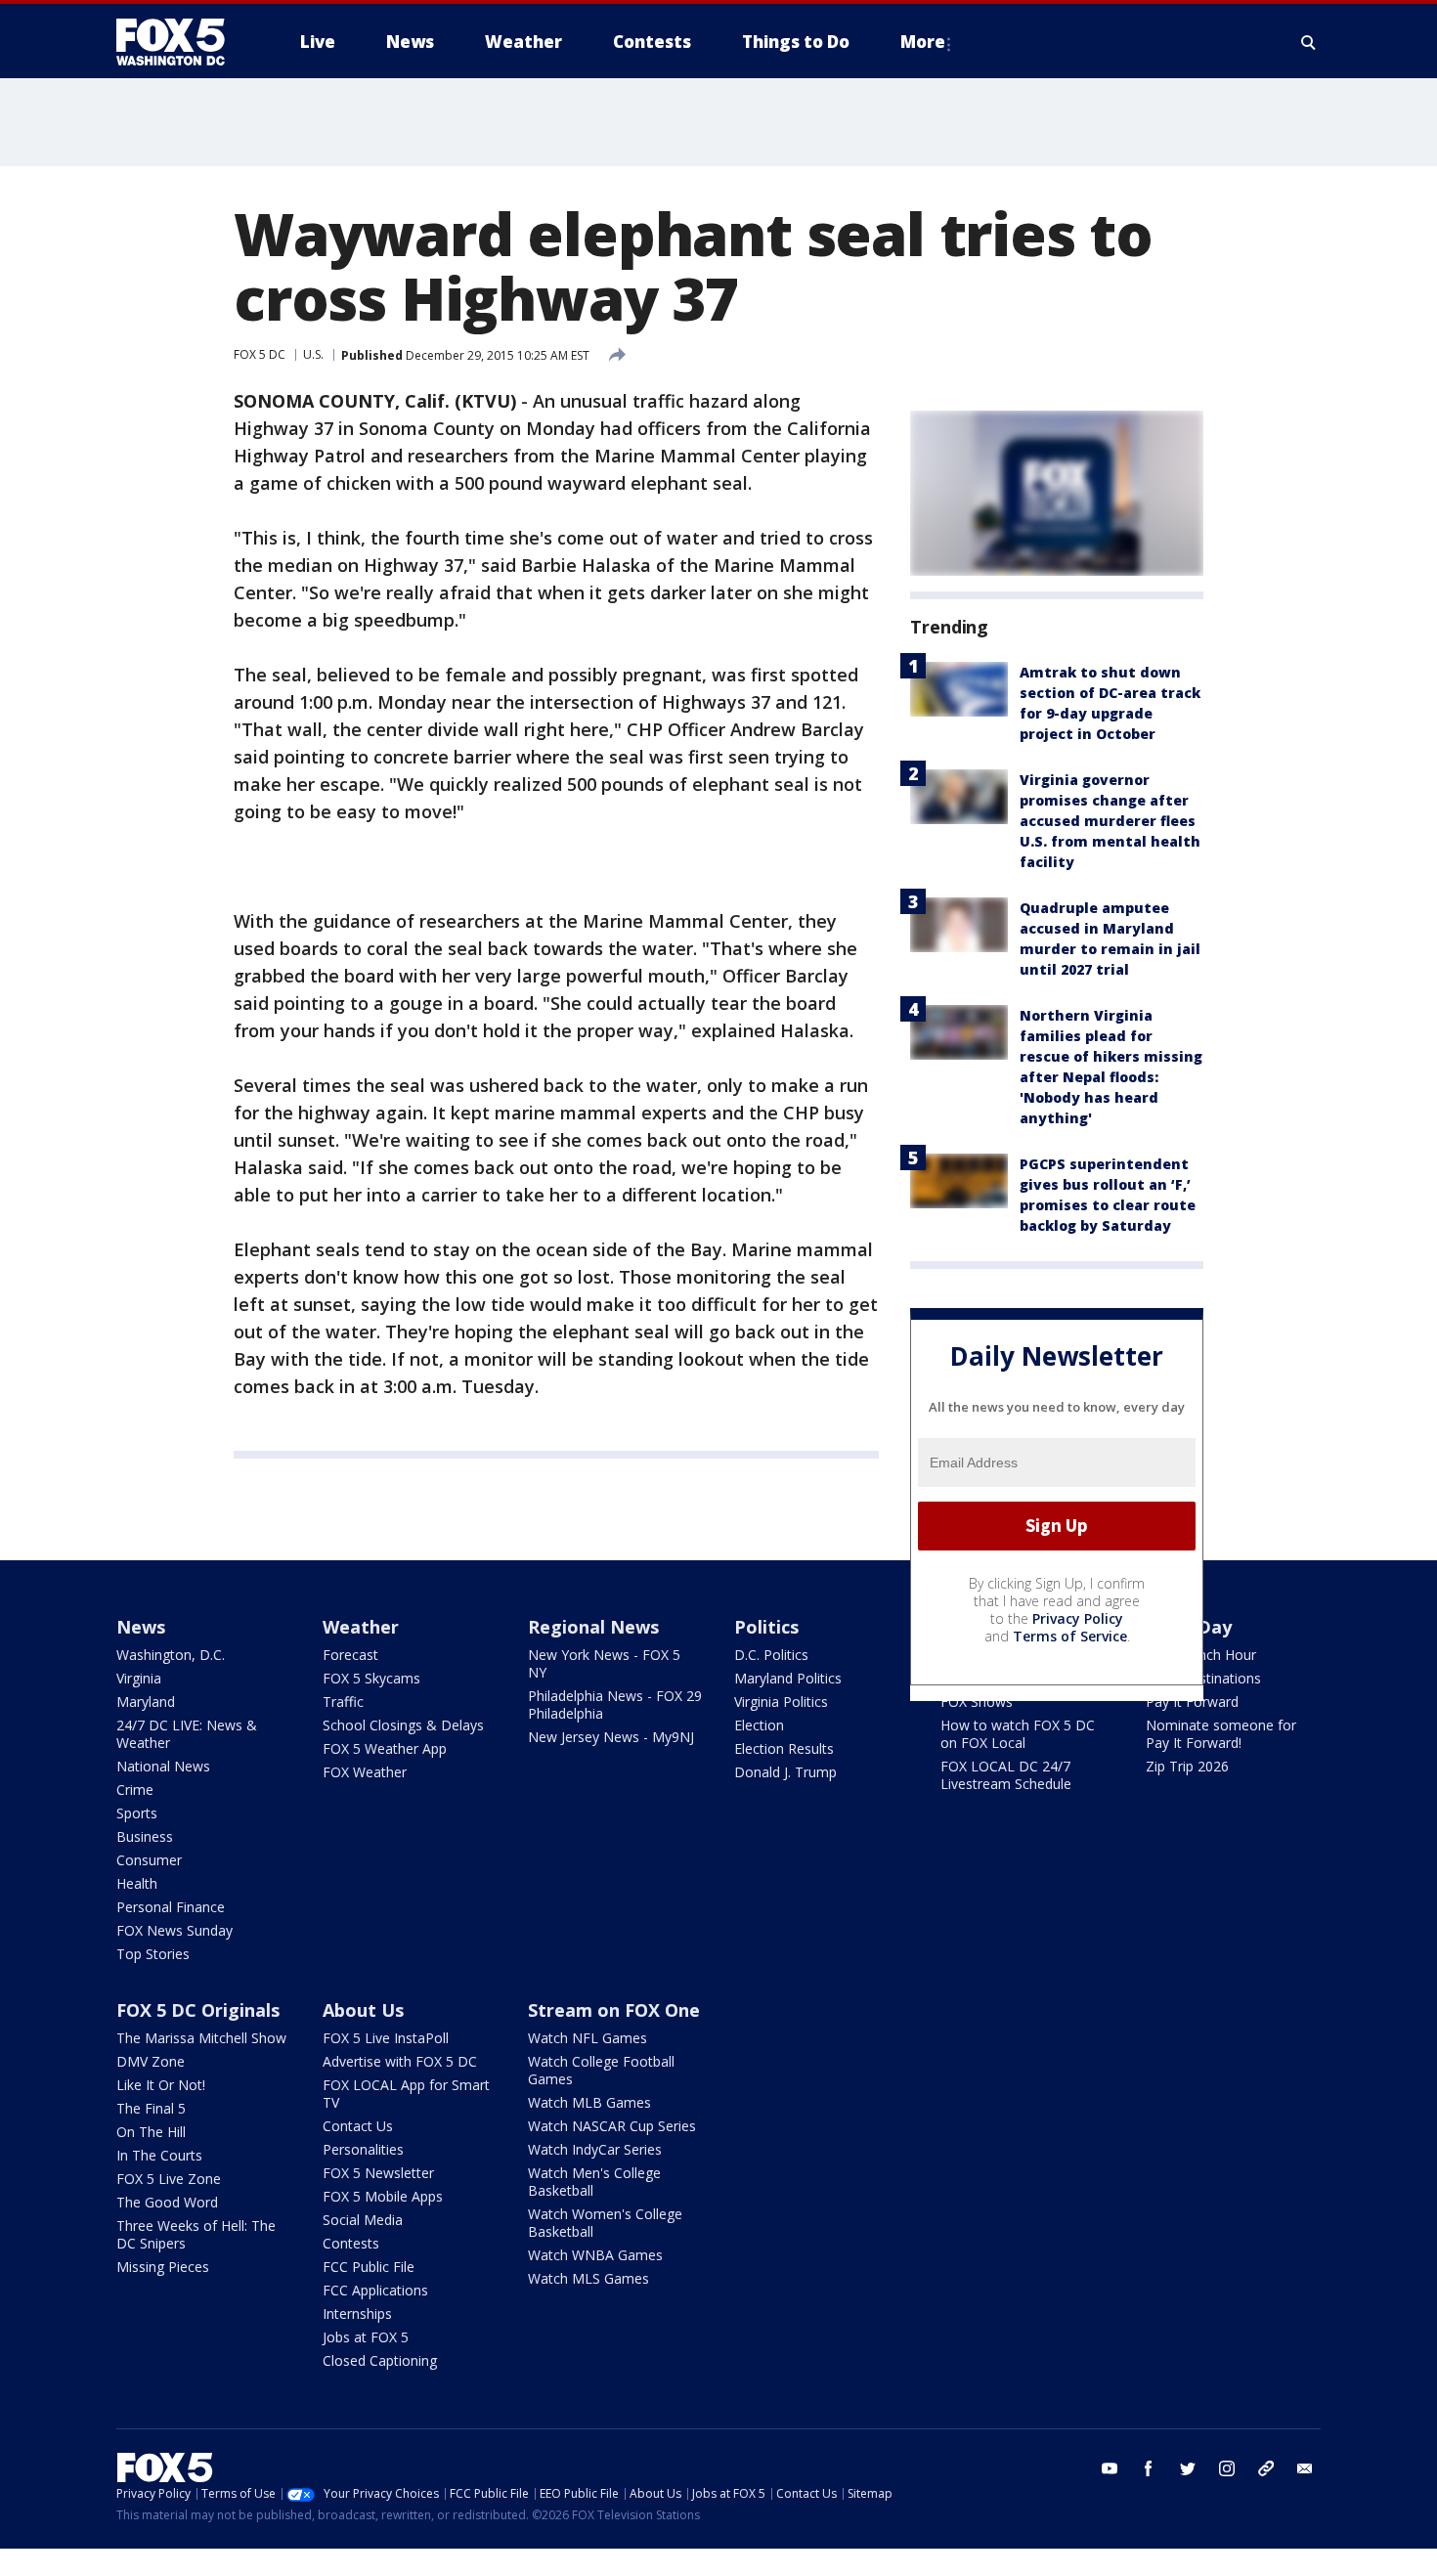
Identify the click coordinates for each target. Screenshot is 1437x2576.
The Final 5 (151, 2108)
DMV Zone (151, 2061)
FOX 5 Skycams (371, 1678)
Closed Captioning (380, 2360)
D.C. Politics (771, 1655)
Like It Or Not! (161, 2085)
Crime (135, 1790)
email (1305, 2468)
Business (145, 1836)
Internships (357, 2314)
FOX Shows (977, 1702)
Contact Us (358, 2126)
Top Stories (153, 1954)
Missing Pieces (163, 2267)
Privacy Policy (1078, 1618)
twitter (1188, 2468)
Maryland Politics (788, 1678)
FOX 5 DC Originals (198, 2010)
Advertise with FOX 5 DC (400, 2061)
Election (759, 1725)
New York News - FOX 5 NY (604, 1663)
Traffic (343, 1702)
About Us (363, 2010)
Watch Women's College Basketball (605, 2223)
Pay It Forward (1192, 1702)
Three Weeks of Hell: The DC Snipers (196, 2234)
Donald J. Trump (785, 1772)
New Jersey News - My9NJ (611, 1737)
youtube (1110, 2468)
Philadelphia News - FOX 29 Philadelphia (615, 1704)
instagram (1227, 2468)
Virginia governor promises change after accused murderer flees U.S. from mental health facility (1110, 821)
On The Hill (151, 2132)
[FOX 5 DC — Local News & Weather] (181, 42)
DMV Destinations (1203, 1678)
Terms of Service (1070, 1636)
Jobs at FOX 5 (366, 2337)
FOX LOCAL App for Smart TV (406, 2094)
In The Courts (159, 2155)
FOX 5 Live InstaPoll (386, 2038)
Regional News (593, 1627)
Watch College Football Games (601, 2070)
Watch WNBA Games (595, 2255)
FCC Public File (369, 2267)
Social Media (363, 2220)
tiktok (1266, 2468)
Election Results (784, 1748)
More (923, 42)
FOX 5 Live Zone (169, 2179)
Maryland (146, 1702)
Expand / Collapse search (1309, 42)
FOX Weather (365, 1772)
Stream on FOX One (614, 2010)
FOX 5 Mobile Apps (383, 2196)
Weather (361, 1627)
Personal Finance (171, 1907)
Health (137, 1883)
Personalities (363, 2149)
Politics (766, 1627)
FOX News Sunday (174, 1930)
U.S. (313, 354)
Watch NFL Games (588, 2038)
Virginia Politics (781, 1702)
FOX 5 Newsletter (378, 2173)
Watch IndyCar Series (595, 2149)
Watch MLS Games (588, 2278)
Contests (351, 2243)
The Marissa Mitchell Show (201, 2038)
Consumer (149, 1860)
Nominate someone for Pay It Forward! (1221, 1734)
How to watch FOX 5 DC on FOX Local (1018, 1734)
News (141, 1627)
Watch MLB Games (589, 2102)
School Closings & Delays (403, 1725)
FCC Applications (375, 2290)
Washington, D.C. (171, 1655)
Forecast (350, 1655)
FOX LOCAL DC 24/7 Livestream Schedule (1006, 1775)
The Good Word (167, 2202)
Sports (137, 1813)
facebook (1149, 2468)
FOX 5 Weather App (385, 1748)
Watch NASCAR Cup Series (612, 2126)
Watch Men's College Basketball (594, 2182)
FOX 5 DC (260, 354)
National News (163, 1766)
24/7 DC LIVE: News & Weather (187, 1734)
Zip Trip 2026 (1187, 1766)
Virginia (139, 1678)
